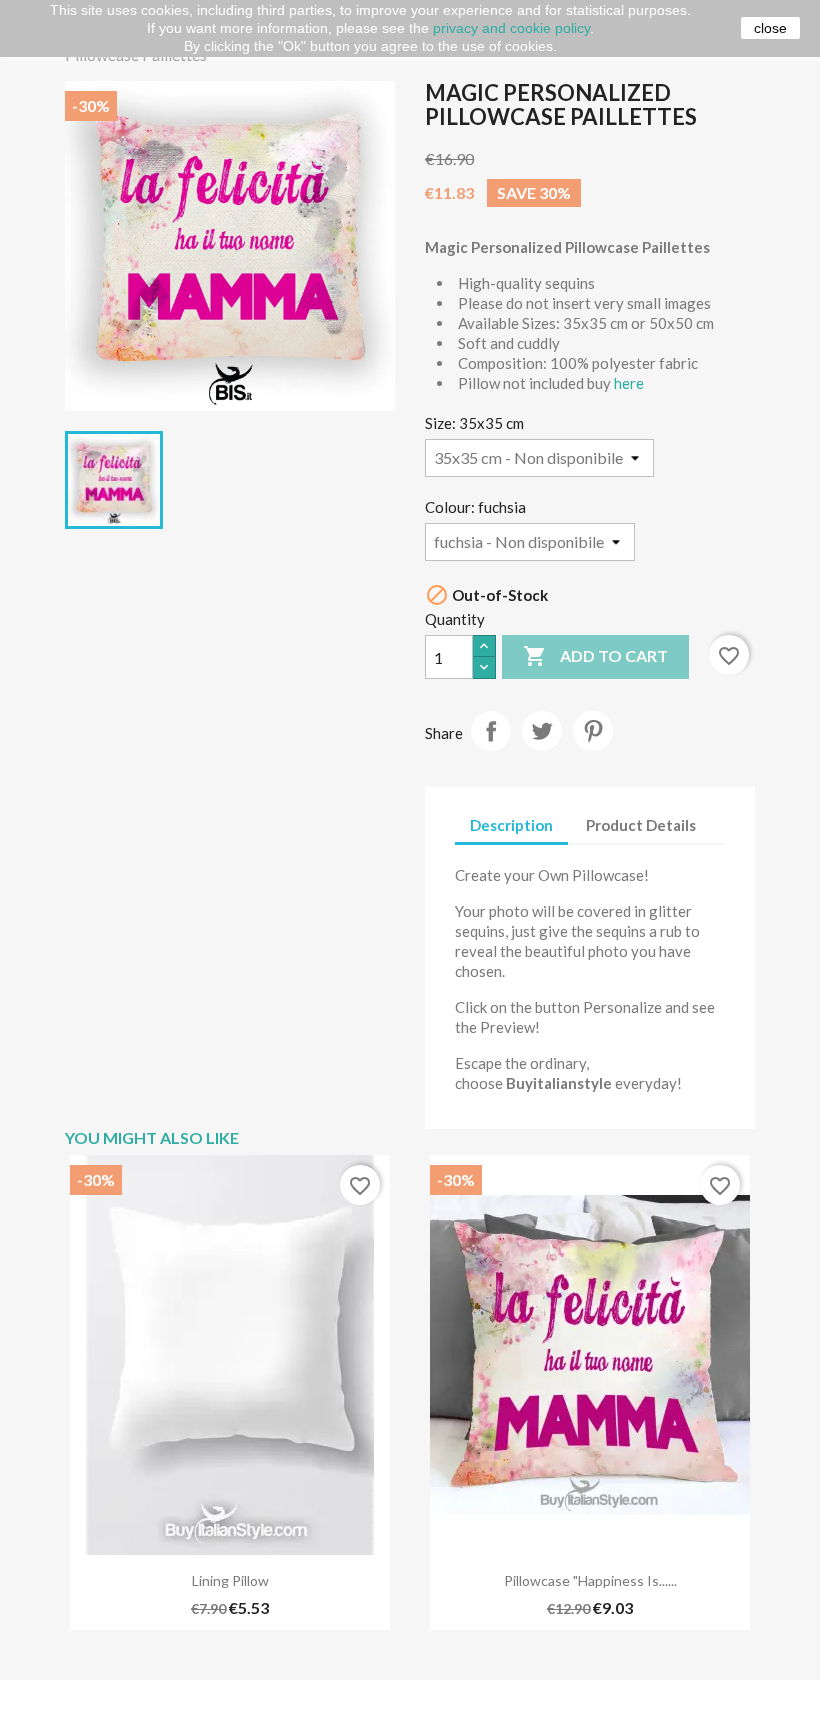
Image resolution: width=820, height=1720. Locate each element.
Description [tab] (511, 825)
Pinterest (593, 731)
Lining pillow (230, 1580)
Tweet (542, 731)
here (629, 383)
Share (491, 731)
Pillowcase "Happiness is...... (590, 1580)
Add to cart (595, 656)
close (770, 28)
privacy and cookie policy (511, 28)
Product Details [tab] (641, 825)
